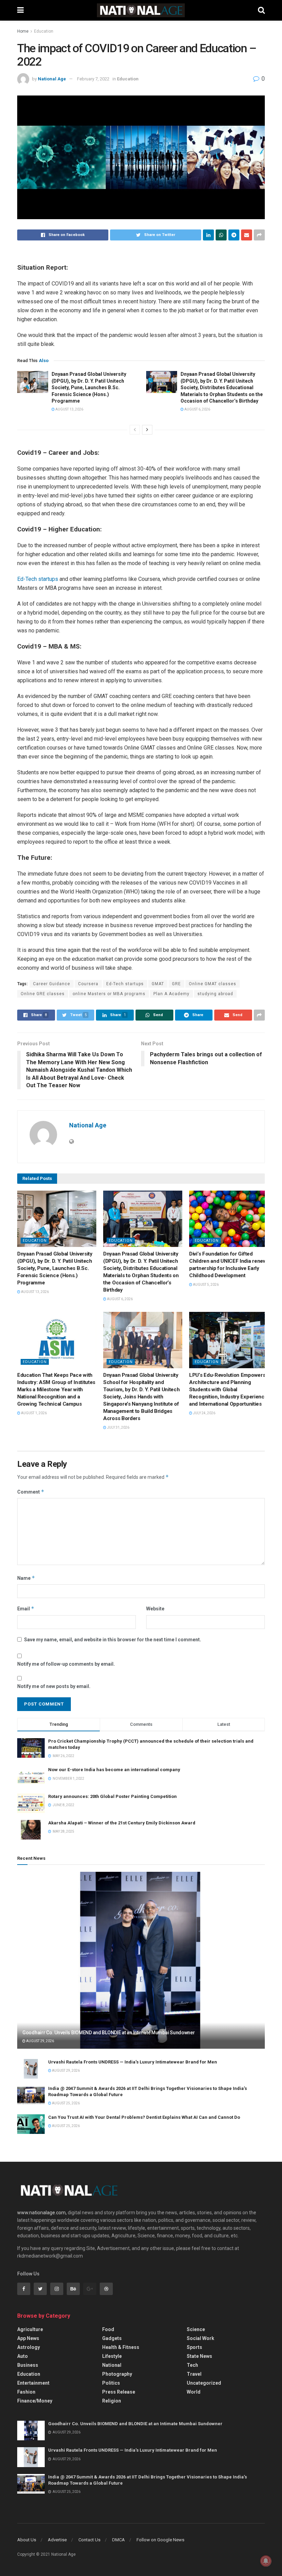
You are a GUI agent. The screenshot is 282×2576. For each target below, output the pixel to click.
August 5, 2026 (205, 1285)
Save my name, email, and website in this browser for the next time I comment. (113, 1640)
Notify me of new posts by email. (54, 1686)
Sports (194, 2347)
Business (28, 2365)
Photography (117, 2374)
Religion (112, 2401)
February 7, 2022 (93, 79)
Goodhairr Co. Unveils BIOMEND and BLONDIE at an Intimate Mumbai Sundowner (109, 2033)
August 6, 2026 (197, 409)
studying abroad (215, 994)
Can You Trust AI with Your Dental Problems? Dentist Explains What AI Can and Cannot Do (144, 2117)
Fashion (26, 2392)
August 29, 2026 (40, 2041)
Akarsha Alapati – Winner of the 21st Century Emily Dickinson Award (122, 1823)
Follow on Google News (160, 2540)
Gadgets (112, 2338)
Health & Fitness (121, 2347)
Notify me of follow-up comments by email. (66, 1664)
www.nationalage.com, (42, 2213)
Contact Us (89, 2540)
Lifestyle (112, 2356)
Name (26, 1578)
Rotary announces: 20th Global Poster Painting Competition (112, 1796)
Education (44, 31)
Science (196, 2329)
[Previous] (135, 430)
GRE (176, 984)
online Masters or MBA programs (109, 994)
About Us (27, 2540)
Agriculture (30, 2329)
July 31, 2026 (118, 1427)
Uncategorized (204, 2383)
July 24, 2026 (204, 1413)
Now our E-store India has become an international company (114, 1770)
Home (23, 31)
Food (108, 2329)
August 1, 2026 (34, 1413)
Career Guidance (52, 984)
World (194, 2392)
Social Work (200, 2338)
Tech (192, 2365)
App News (28, 2338)
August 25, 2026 (66, 2103)
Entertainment (33, 2383)
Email (26, 1608)
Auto (23, 2356)
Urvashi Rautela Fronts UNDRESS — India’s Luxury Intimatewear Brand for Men (133, 2062)
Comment (31, 1492)
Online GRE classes (43, 994)
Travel (194, 2374)
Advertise (57, 2540)
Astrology (29, 2347)
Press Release (119, 2392)
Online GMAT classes (213, 984)
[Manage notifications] (266, 2561)
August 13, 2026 (69, 409)
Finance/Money (35, 2401)
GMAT (158, 984)
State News (199, 2356)
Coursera (88, 984)
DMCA (118, 2540)
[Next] (147, 430)
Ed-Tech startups (38, 579)
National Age (52, 79)
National (112, 2365)
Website (155, 1609)
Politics (111, 2383)
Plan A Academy (171, 994)
